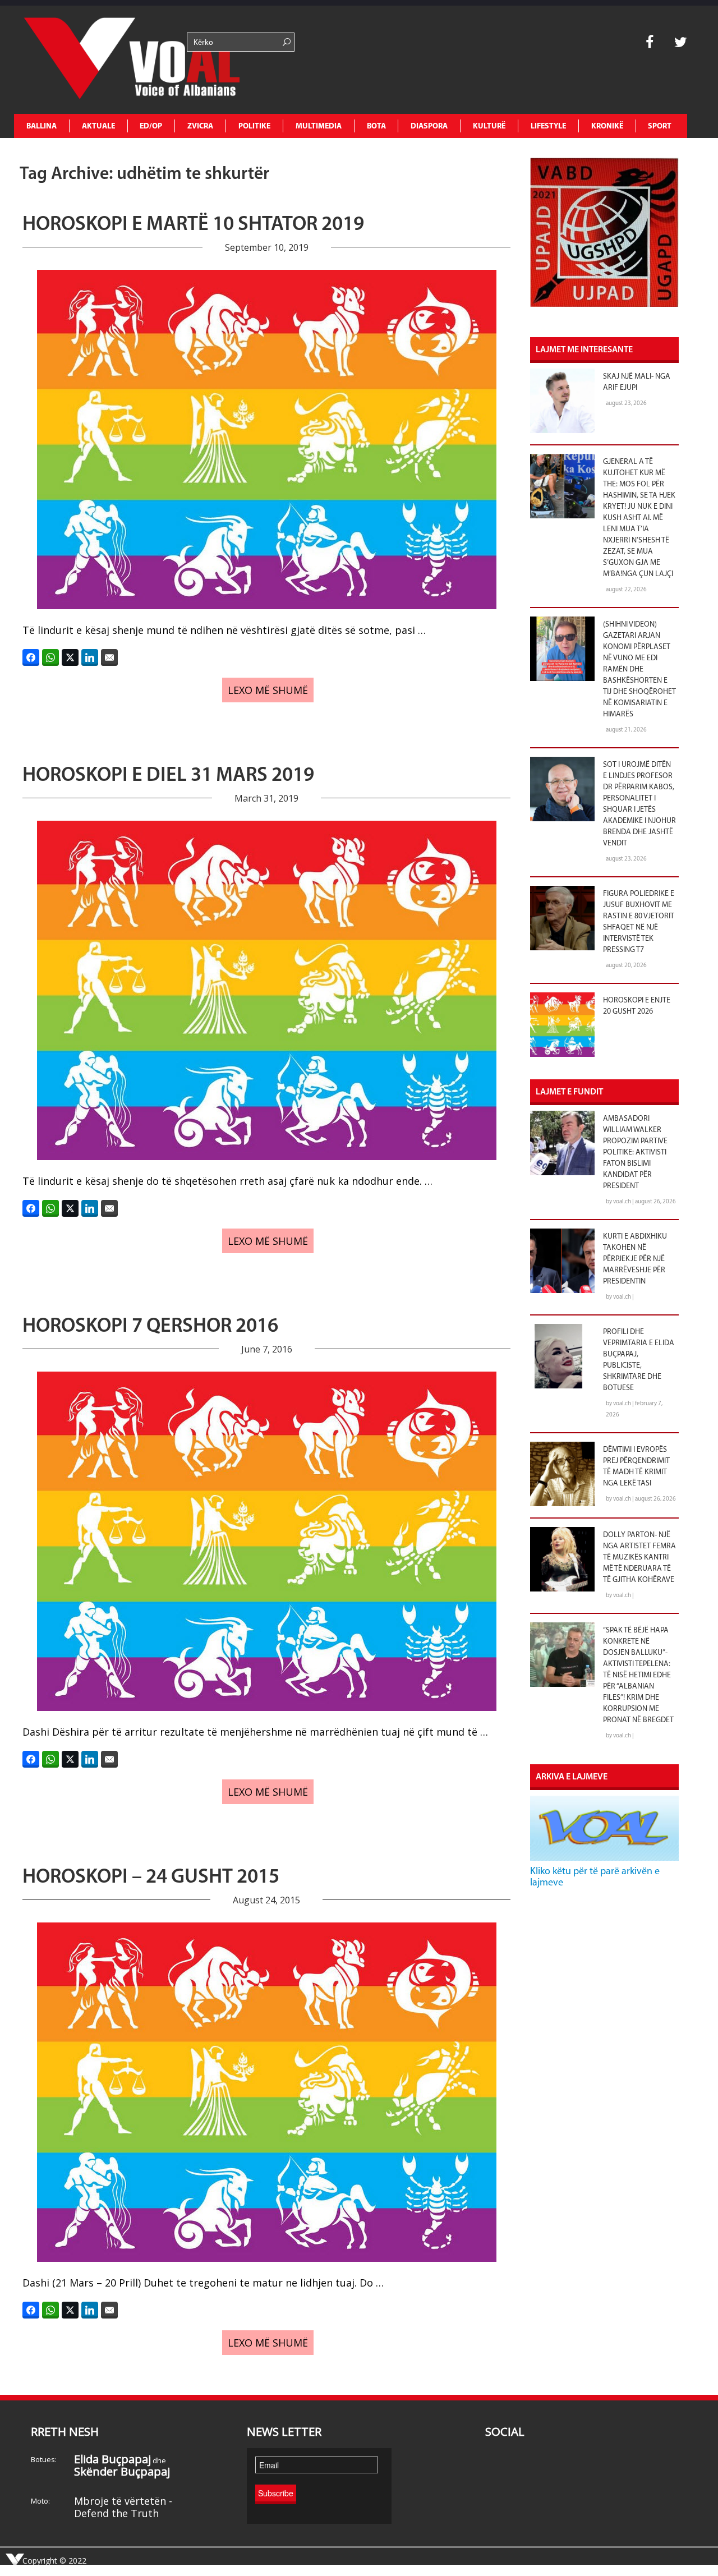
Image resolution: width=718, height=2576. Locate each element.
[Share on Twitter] (70, 657)
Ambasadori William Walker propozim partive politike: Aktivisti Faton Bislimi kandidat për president (635, 1153)
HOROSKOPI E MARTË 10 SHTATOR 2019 (193, 225)
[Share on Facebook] (31, 657)
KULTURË (489, 127)
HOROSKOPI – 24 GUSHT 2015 (151, 1878)
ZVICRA (200, 127)
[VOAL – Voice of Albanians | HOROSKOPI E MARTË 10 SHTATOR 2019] (98, 60)
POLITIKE (254, 127)
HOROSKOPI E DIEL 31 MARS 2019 (168, 776)
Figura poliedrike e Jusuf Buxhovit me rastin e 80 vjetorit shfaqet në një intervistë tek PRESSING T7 (639, 922)
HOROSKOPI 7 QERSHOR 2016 (150, 1327)
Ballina (42, 127)
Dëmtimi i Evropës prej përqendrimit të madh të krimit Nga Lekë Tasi (636, 1467)
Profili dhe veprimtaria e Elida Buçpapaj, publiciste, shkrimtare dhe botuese (639, 1360)
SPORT (660, 127)
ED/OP (151, 127)
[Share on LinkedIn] (90, 657)
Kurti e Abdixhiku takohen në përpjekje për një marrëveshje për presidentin (635, 1259)
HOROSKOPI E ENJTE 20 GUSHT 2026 (637, 1006)
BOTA (376, 127)
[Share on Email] (109, 657)
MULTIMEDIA (319, 127)
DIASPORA (429, 127)
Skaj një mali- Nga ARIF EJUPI (637, 382)
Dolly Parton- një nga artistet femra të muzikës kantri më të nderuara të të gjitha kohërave (639, 1558)
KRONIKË (607, 127)
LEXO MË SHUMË (268, 690)
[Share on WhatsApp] (50, 657)
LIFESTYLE (548, 127)
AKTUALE (98, 127)
